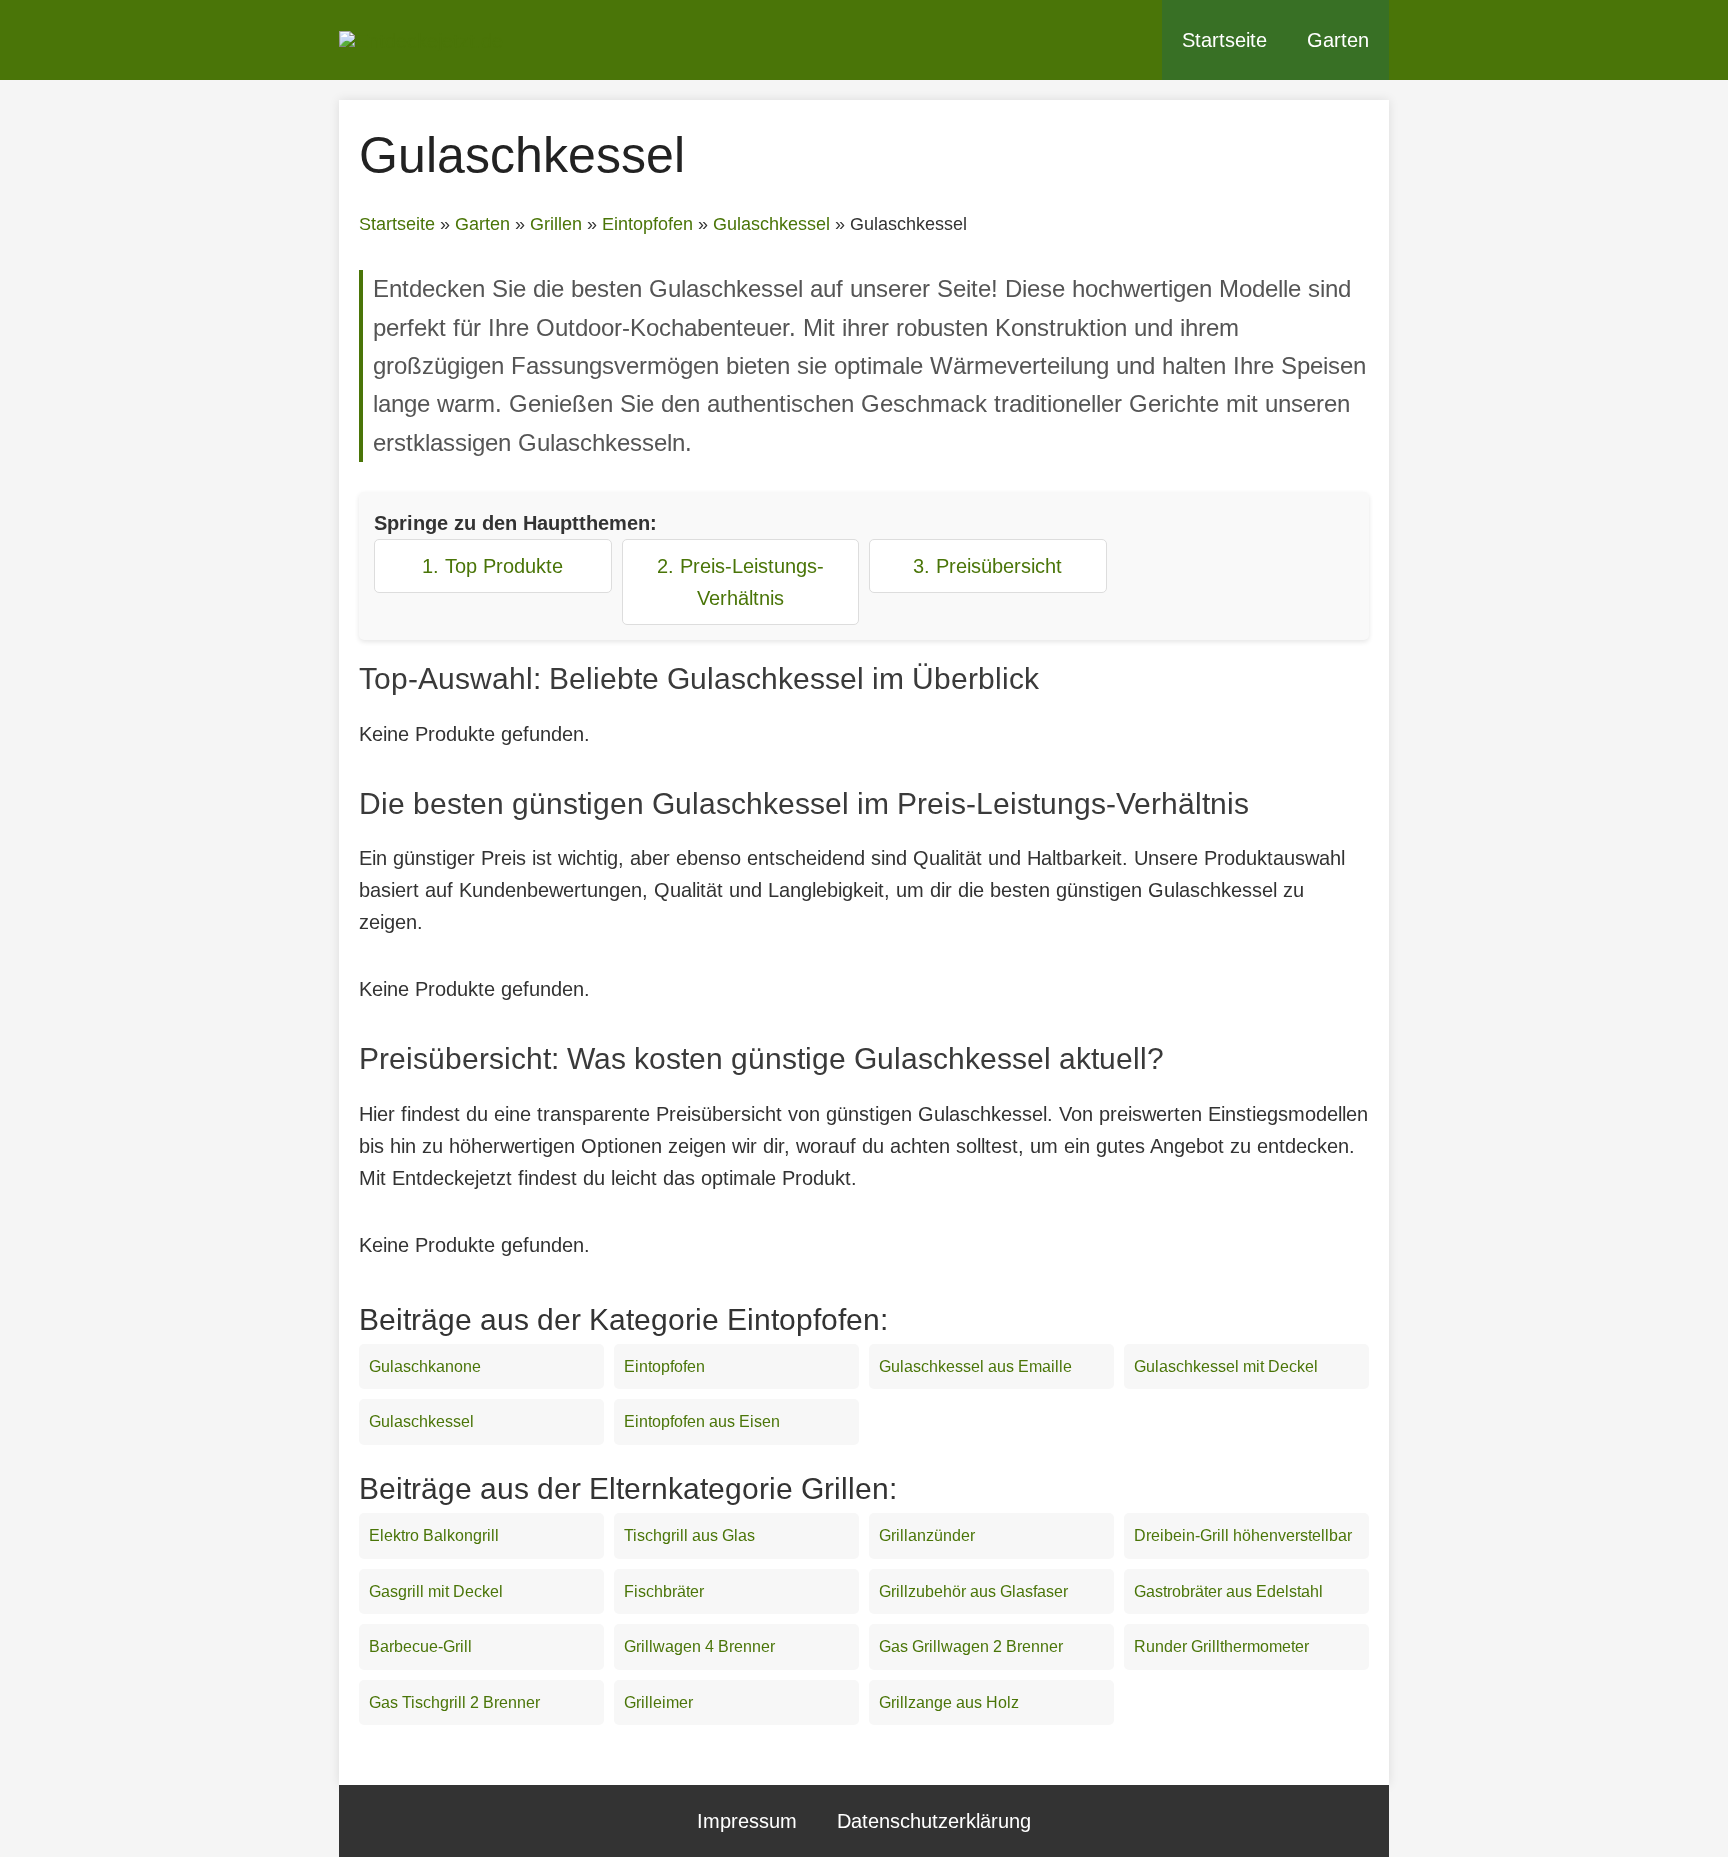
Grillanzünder (927, 1535)
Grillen (556, 224)
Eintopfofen (647, 224)
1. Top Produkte (492, 566)
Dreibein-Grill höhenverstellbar (1243, 1535)
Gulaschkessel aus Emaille (975, 1366)
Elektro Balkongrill (434, 1535)
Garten (1338, 40)
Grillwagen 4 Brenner (699, 1646)
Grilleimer (658, 1702)
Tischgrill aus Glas (689, 1535)
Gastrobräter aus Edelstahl (1228, 1591)
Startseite (1224, 40)
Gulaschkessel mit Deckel (1226, 1366)
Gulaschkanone (425, 1366)
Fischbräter (664, 1591)
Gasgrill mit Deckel (436, 1591)
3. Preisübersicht (987, 566)
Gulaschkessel (771, 224)
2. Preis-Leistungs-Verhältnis (740, 582)
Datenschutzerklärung (934, 1821)
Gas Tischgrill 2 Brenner (454, 1702)
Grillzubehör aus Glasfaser (973, 1591)
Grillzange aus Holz (949, 1702)
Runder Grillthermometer (1221, 1646)
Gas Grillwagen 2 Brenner (971, 1646)
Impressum (747, 1821)
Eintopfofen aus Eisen (702, 1421)
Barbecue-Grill (420, 1646)
